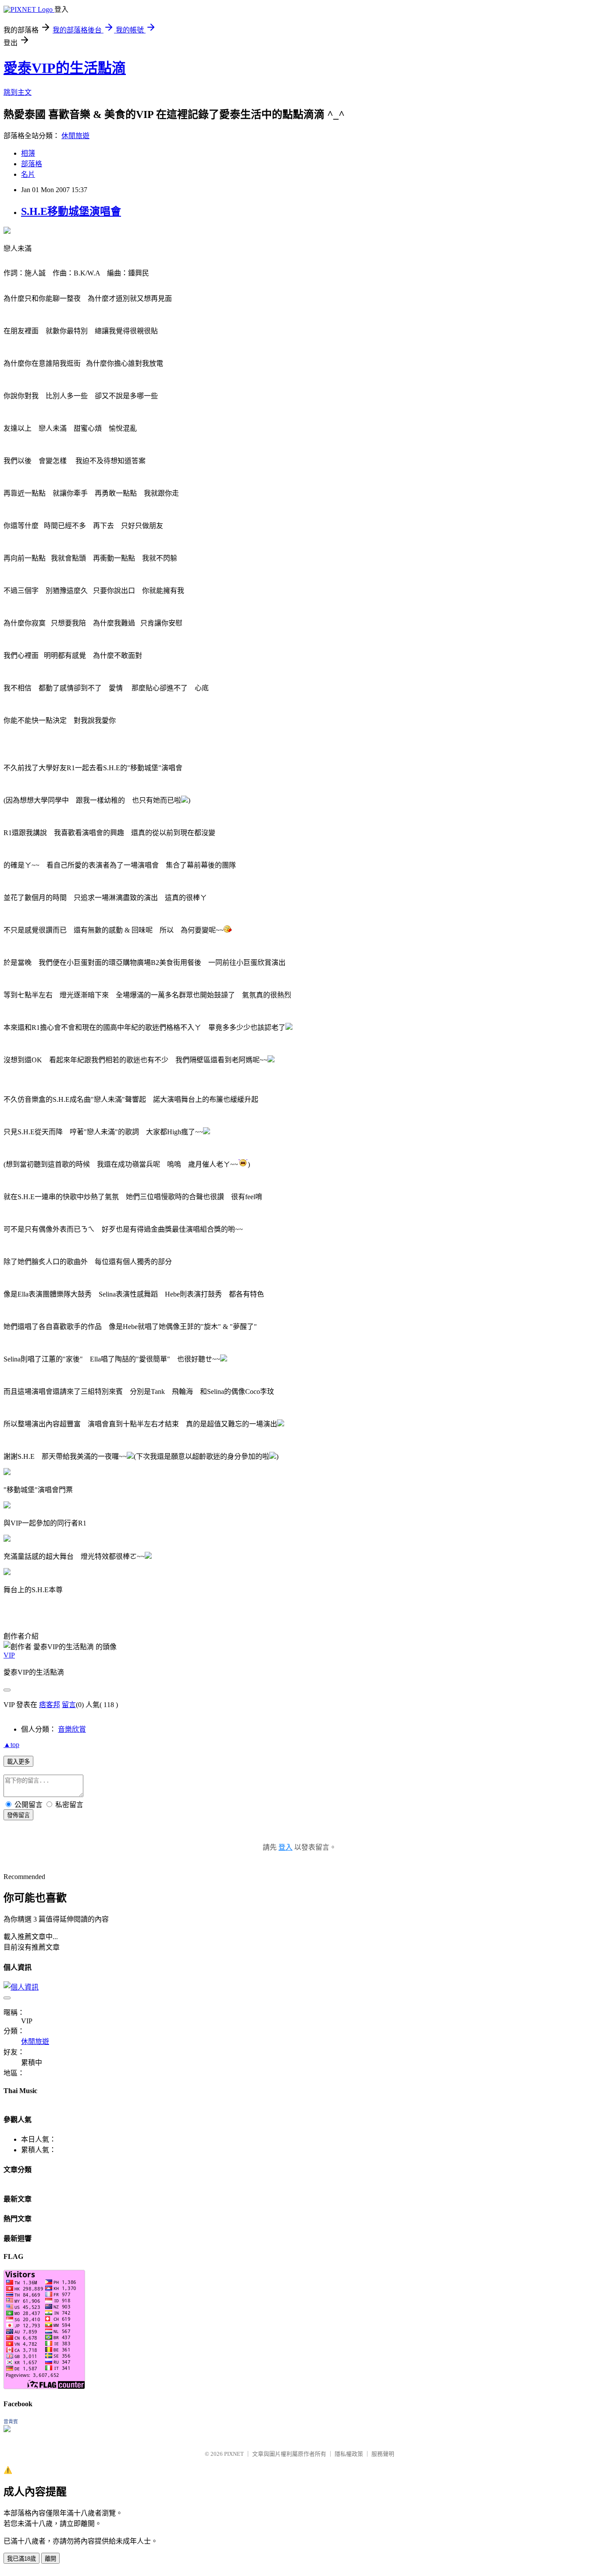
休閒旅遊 (75, 136)
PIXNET (234, 2454)
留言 (69, 1705)
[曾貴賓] (7, 2430)
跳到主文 (18, 92)
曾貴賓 (11, 2422)
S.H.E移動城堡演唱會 (71, 211)
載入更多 (18, 1762)
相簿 (28, 153)
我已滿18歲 (21, 2559)
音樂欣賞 (72, 1729)
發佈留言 (18, 1815)
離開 (50, 2559)
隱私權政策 (349, 2454)
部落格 (32, 164)
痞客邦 (50, 1705)
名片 (28, 174)
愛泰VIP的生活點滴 (65, 68)
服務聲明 (383, 2454)
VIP (9, 1655)
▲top (11, 1745)
